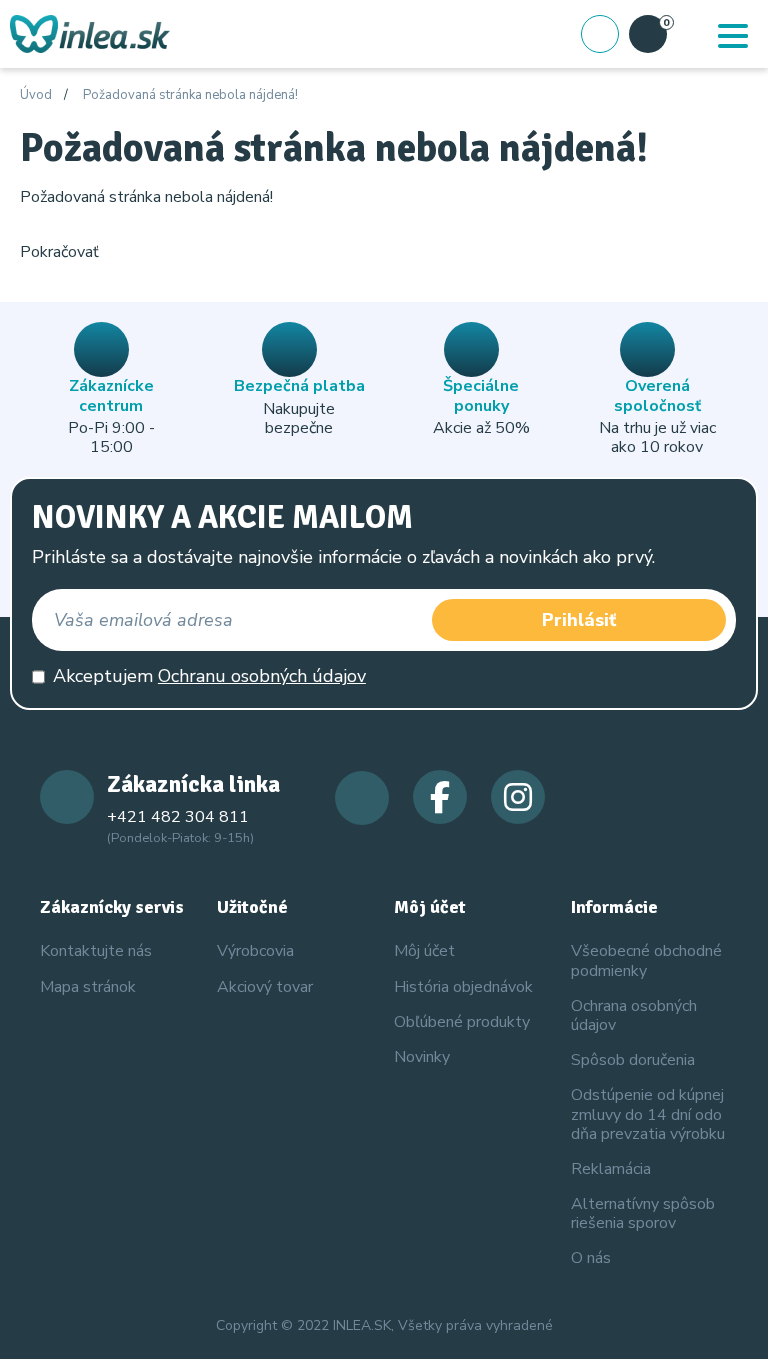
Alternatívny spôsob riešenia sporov (643, 1213)
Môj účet (424, 951)
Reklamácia (611, 1169)
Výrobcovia (255, 951)
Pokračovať (59, 252)
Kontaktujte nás (96, 951)
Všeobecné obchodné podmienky (646, 960)
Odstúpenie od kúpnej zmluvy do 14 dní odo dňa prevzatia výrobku (648, 1114)
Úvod (36, 96)
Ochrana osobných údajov (634, 1015)
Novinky (422, 1057)
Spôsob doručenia (633, 1060)
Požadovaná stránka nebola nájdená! (190, 96)
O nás (591, 1258)
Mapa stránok (88, 987)
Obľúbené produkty (462, 1022)
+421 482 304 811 (178, 817)
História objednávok (463, 987)
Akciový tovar (265, 987)
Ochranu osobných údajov (262, 676)
